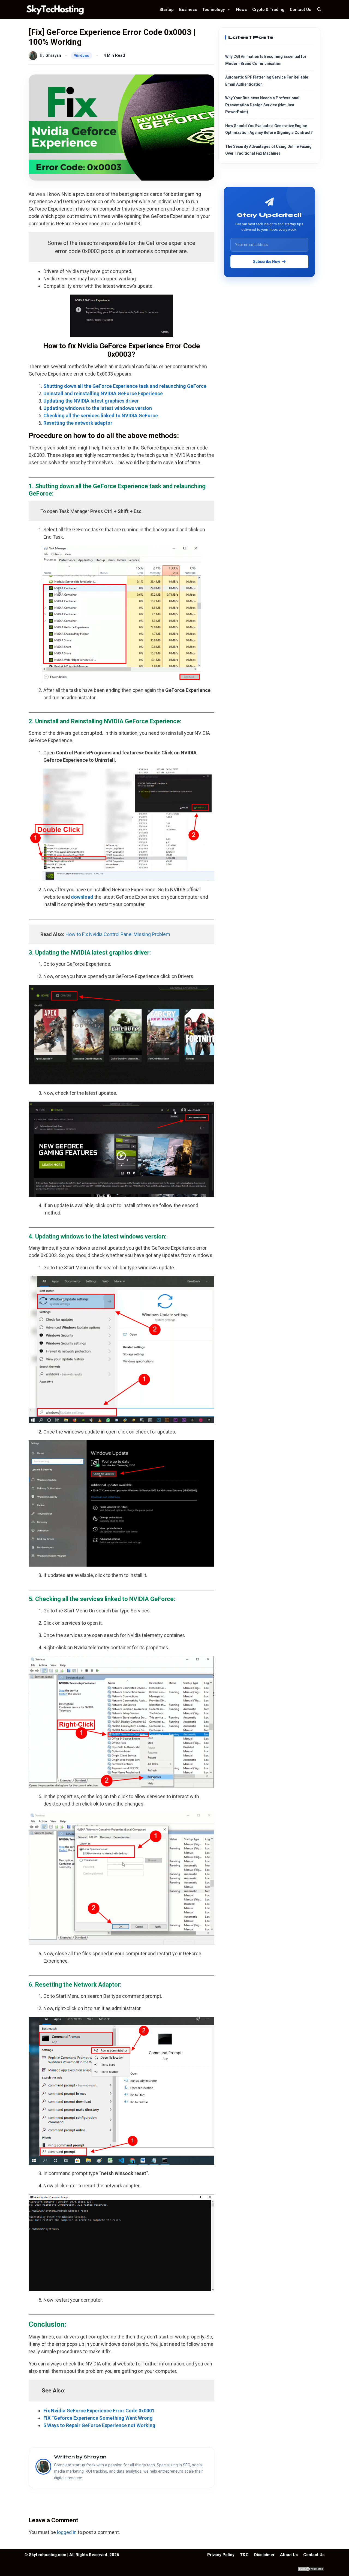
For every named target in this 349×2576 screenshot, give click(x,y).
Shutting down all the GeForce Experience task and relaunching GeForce (125, 386)
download (82, 897)
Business (188, 10)
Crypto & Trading (268, 10)
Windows (82, 56)
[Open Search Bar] (319, 10)
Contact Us (300, 10)
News (241, 10)
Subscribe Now (267, 261)
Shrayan (53, 56)
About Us (289, 2555)
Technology (213, 10)
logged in (67, 2532)
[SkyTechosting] (57, 10)
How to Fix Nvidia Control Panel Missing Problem (118, 934)
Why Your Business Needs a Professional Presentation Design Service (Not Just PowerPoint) (262, 105)
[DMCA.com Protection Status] (311, 2570)
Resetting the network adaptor (78, 423)
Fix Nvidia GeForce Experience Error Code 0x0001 (99, 2411)
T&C (244, 2555)
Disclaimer (264, 2555)
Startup (167, 10)
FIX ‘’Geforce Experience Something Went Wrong (98, 2418)
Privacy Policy (221, 2555)
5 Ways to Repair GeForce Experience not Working (99, 2425)
